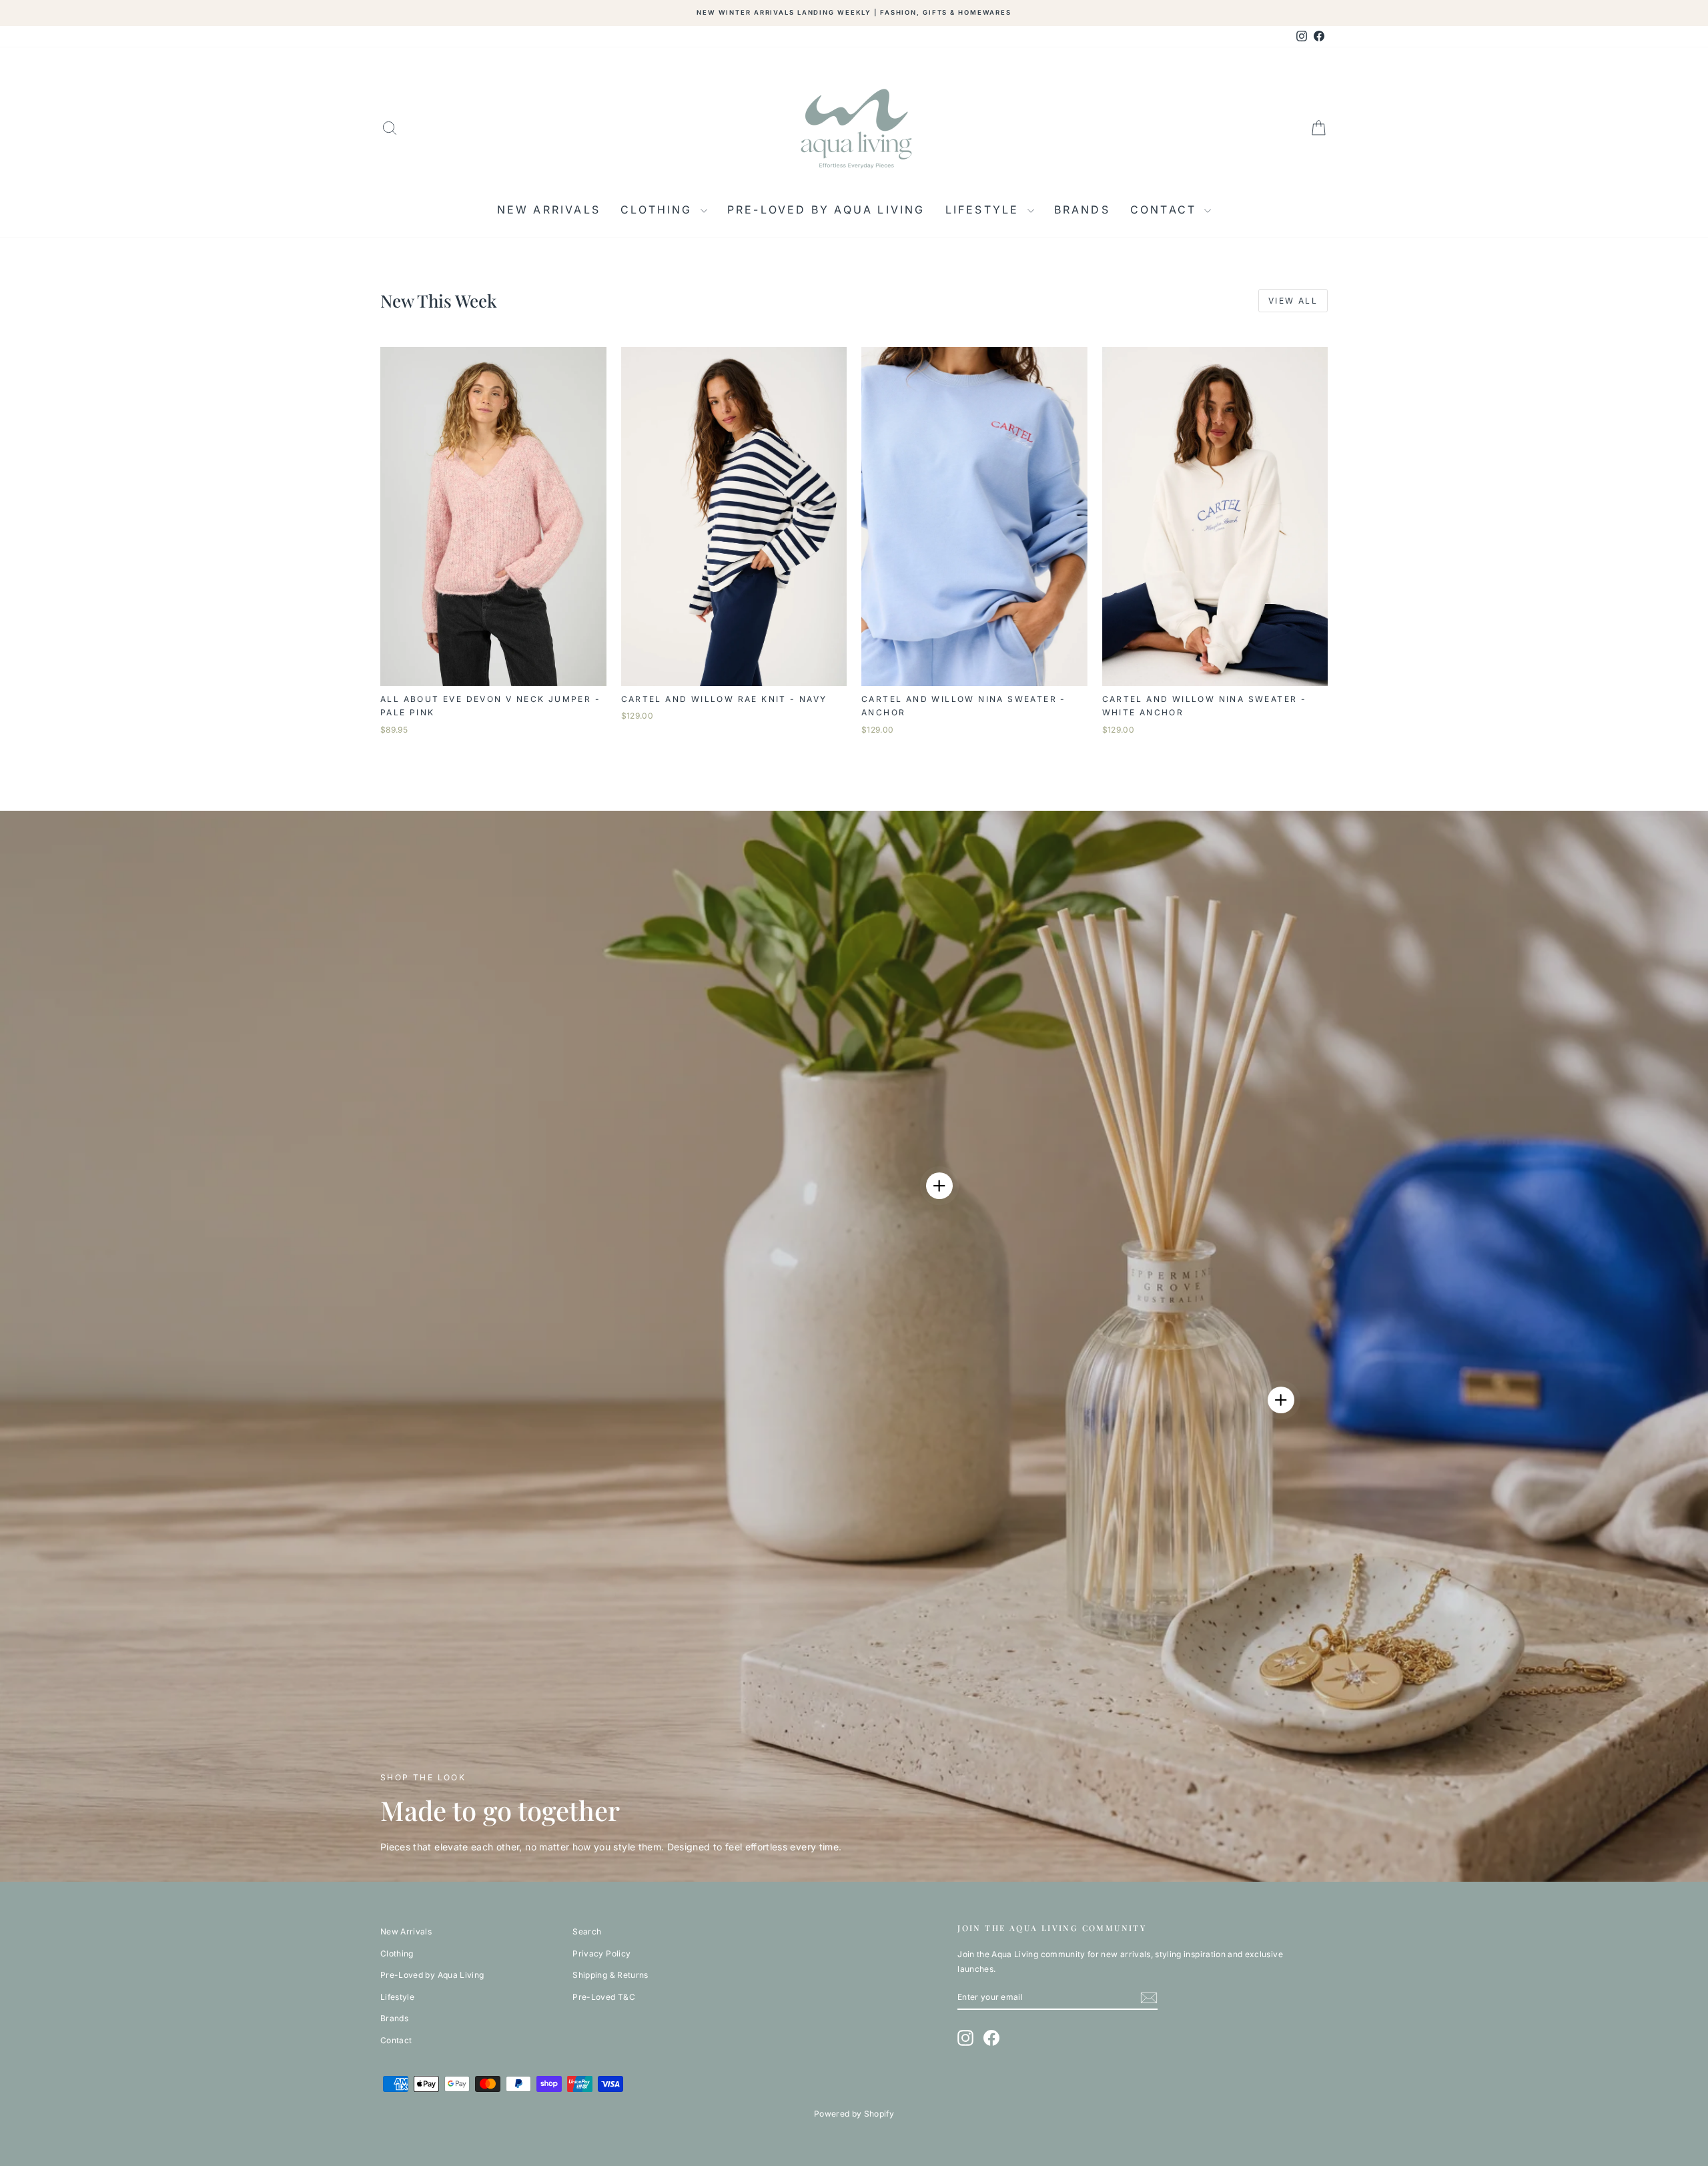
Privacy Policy (601, 1953)
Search (587, 1931)
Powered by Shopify (854, 2114)
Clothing (659, 210)
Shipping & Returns (610, 1975)
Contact (1166, 210)
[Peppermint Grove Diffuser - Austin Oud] (1281, 1400)
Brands (1082, 210)
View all (1293, 301)
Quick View (493, 672)
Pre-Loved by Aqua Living (826, 210)
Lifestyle (985, 210)
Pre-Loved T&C (604, 1997)
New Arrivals (549, 210)
